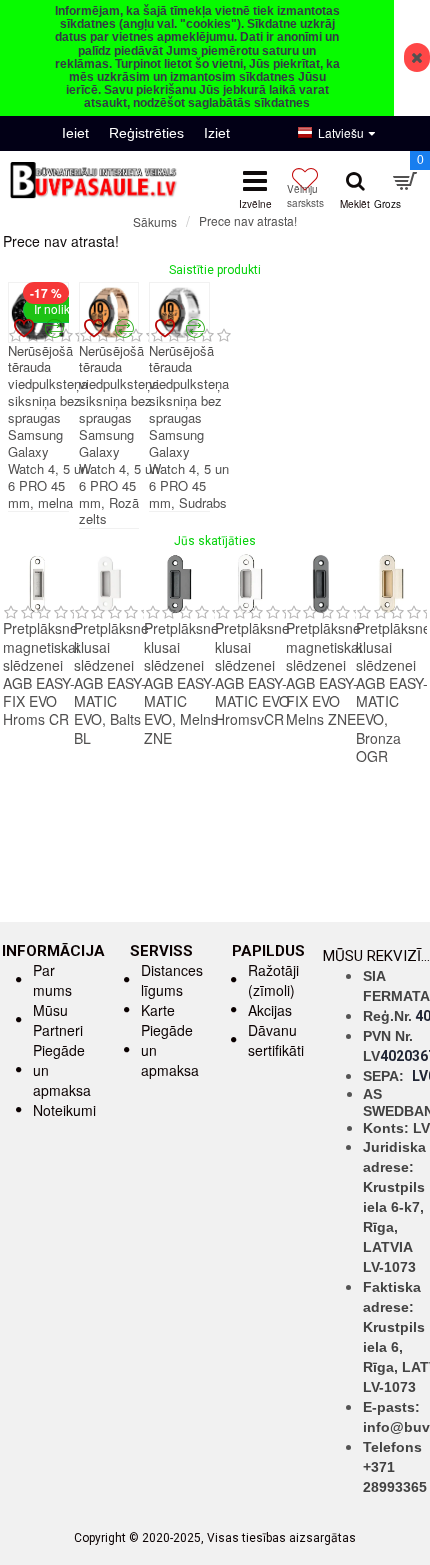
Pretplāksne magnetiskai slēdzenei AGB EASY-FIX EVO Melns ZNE (324, 673)
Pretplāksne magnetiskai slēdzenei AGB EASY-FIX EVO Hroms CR (41, 673)
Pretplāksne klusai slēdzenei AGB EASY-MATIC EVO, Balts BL (111, 682)
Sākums (155, 221)
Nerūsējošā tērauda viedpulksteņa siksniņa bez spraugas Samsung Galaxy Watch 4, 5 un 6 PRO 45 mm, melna (48, 427)
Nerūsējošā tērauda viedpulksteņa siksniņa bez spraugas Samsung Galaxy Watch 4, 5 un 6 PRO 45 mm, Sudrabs (189, 427)
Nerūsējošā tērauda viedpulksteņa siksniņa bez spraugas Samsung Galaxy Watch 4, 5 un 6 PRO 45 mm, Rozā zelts (119, 436)
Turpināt (405, 257)
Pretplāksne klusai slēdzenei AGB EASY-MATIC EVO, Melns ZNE (181, 682)
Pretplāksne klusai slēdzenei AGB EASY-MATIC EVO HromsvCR (252, 673)
